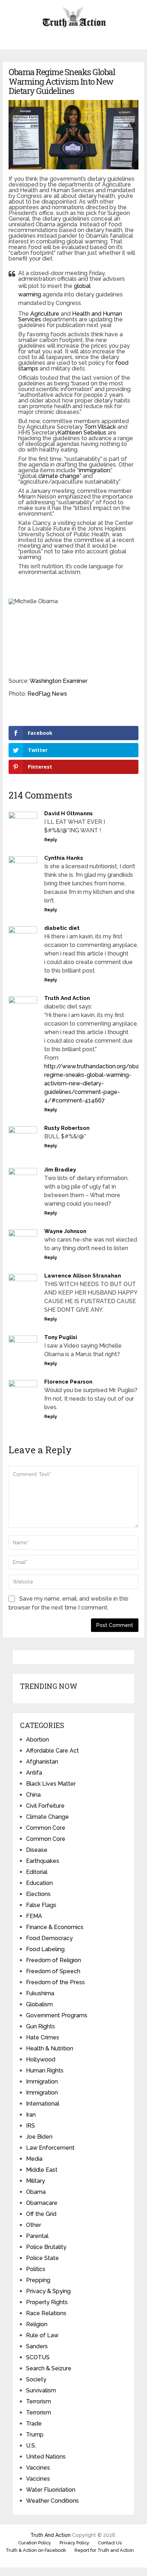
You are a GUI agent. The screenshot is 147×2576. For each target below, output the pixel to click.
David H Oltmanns (69, 813)
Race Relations (46, 2313)
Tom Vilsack (100, 427)
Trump (35, 2435)
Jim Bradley (60, 1170)
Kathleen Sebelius (82, 433)
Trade (34, 2424)
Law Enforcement (50, 2148)
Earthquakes (43, 1861)
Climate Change (47, 1817)
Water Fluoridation (51, 2490)
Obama (36, 2192)
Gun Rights (40, 2026)
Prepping (38, 2280)
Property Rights (47, 2302)
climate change (59, 476)
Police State (42, 2258)
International (43, 2104)
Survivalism (41, 2390)
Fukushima (40, 1993)
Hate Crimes (43, 2037)
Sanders (37, 2346)
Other (34, 2225)
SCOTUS (38, 2357)
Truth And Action (67, 998)
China (33, 1795)
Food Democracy (49, 1938)
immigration (95, 470)
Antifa (34, 1773)
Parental (37, 2236)
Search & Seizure (49, 2368)
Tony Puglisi (61, 1337)
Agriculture (45, 314)
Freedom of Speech (53, 1971)
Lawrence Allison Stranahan (83, 1276)
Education (39, 1883)
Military (36, 2181)
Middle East (42, 2170)
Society (36, 2379)
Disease (37, 1850)
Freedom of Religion (54, 1960)
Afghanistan (42, 1762)
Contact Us (110, 2543)
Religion (37, 2324)
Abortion (37, 1740)
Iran (31, 2115)
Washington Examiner (59, 681)
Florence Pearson (68, 1382)
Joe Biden (39, 2137)
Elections (38, 1894)
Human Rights (45, 2071)
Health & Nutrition (50, 2048)
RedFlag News (47, 694)
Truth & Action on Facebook (36, 2550)
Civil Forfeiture (45, 1806)
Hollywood (41, 2059)
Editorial (37, 1872)
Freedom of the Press (55, 1982)
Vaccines (38, 2468)
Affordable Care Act (52, 1751)
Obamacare (42, 2203)
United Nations (46, 2457)
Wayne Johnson (65, 1231)
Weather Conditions (52, 2501)
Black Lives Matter (51, 1784)
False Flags (41, 1905)
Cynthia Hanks (64, 858)
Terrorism (39, 2401)
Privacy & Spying (48, 2291)
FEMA (34, 1916)
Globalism (39, 2004)
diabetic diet (62, 928)
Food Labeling (45, 1949)
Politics (36, 2269)
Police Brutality (46, 2247)
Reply (51, 840)
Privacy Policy (74, 2543)
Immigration (42, 2082)
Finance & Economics (55, 1927)
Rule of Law (42, 2335)
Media (34, 2159)
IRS (31, 2126)
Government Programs (57, 2015)
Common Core (46, 1828)
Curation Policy (35, 2543)
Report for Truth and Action (104, 2550)
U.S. (31, 2446)
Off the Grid (41, 2214)
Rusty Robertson (67, 1128)
